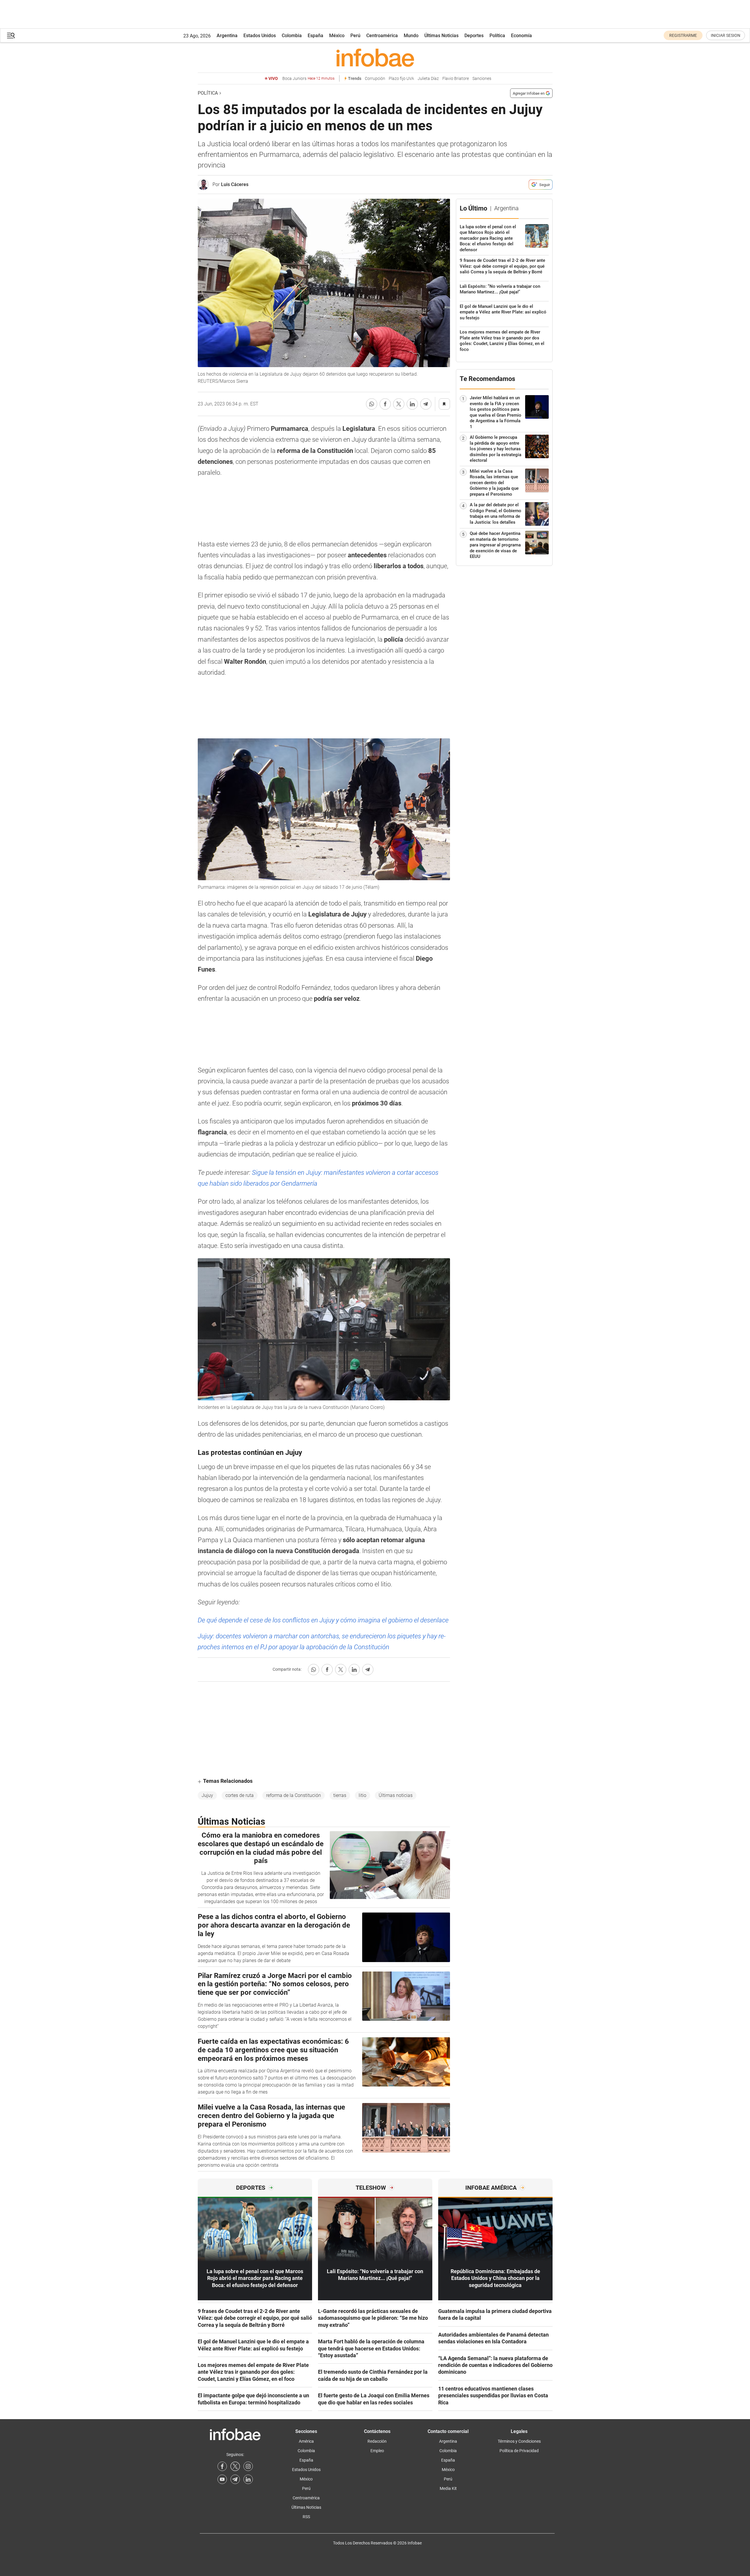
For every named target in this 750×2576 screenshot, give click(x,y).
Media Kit (448, 2488)
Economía (521, 36)
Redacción (377, 2441)
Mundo (411, 36)
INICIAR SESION (726, 35)
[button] (11, 36)
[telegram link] (235, 2479)
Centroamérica (382, 36)
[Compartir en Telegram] (426, 404)
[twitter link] (235, 2466)
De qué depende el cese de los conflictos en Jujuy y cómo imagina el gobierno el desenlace (323, 1620)
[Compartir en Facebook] (385, 404)
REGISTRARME (683, 35)
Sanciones (482, 79)
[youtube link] (222, 2479)
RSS (306, 2517)
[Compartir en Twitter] (399, 404)
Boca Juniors (308, 79)
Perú (355, 36)
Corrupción (375, 79)
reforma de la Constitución (294, 1795)
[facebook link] (222, 2466)
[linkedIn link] (248, 2479)
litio (362, 1795)
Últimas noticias (396, 1795)
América (306, 2441)
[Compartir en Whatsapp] (372, 404)
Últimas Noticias (441, 36)
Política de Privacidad (519, 2451)
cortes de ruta (240, 1795)
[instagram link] (248, 2466)
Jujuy (207, 1795)
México (337, 36)
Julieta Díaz (428, 79)
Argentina (227, 36)
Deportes (474, 36)
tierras (340, 1795)
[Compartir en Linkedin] (412, 404)
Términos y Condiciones (519, 2441)
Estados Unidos (260, 36)
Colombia (292, 36)
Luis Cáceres (235, 184)
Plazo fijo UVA (401, 79)
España (315, 36)
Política (497, 36)
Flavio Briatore (456, 79)
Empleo (377, 2451)
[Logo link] (375, 57)
